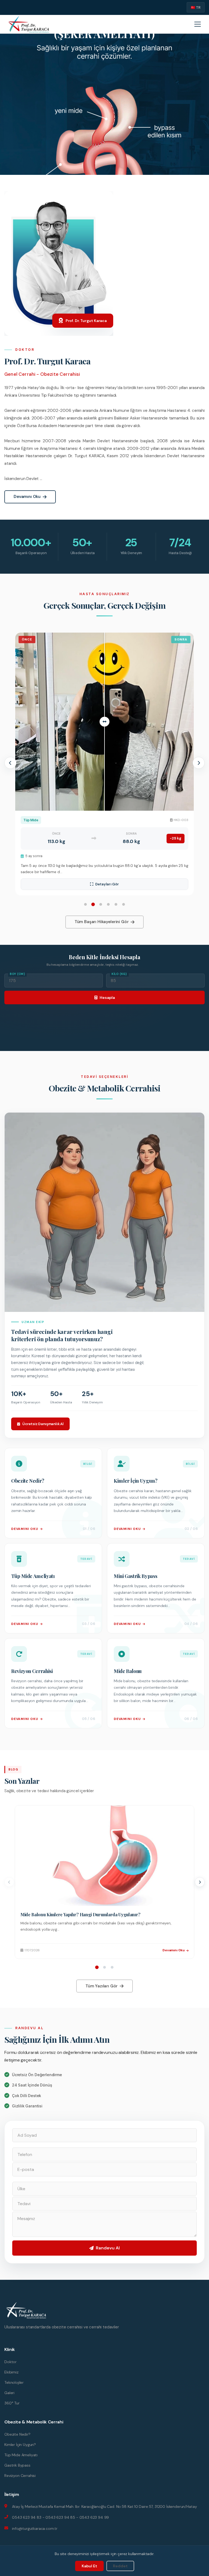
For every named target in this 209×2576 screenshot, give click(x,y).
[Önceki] (9, 1882)
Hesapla (107, 997)
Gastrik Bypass (17, 2465)
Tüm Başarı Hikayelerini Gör (102, 922)
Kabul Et (89, 2566)
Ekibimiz (11, 2372)
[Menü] (198, 24)
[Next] (199, 763)
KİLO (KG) (119, 974)
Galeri (9, 2393)
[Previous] (10, 763)
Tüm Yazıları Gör (102, 1986)
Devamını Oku (27, 497)
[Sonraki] (200, 1882)
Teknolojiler (14, 2382)
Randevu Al (108, 2248)
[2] (104, 1967)
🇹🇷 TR (196, 7)
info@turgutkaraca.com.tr (35, 2528)
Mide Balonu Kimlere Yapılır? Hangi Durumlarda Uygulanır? (80, 1914)
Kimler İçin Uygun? (20, 2445)
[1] (97, 1967)
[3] (112, 1967)
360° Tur (12, 2403)
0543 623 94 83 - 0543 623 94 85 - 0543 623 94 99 (60, 2517)
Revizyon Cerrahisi (20, 2476)
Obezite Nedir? (17, 2434)
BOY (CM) (17, 974)
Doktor (10, 2362)
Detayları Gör (107, 884)
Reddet (120, 2566)
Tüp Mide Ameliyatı (21, 2455)
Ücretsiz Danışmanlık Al (43, 1424)
